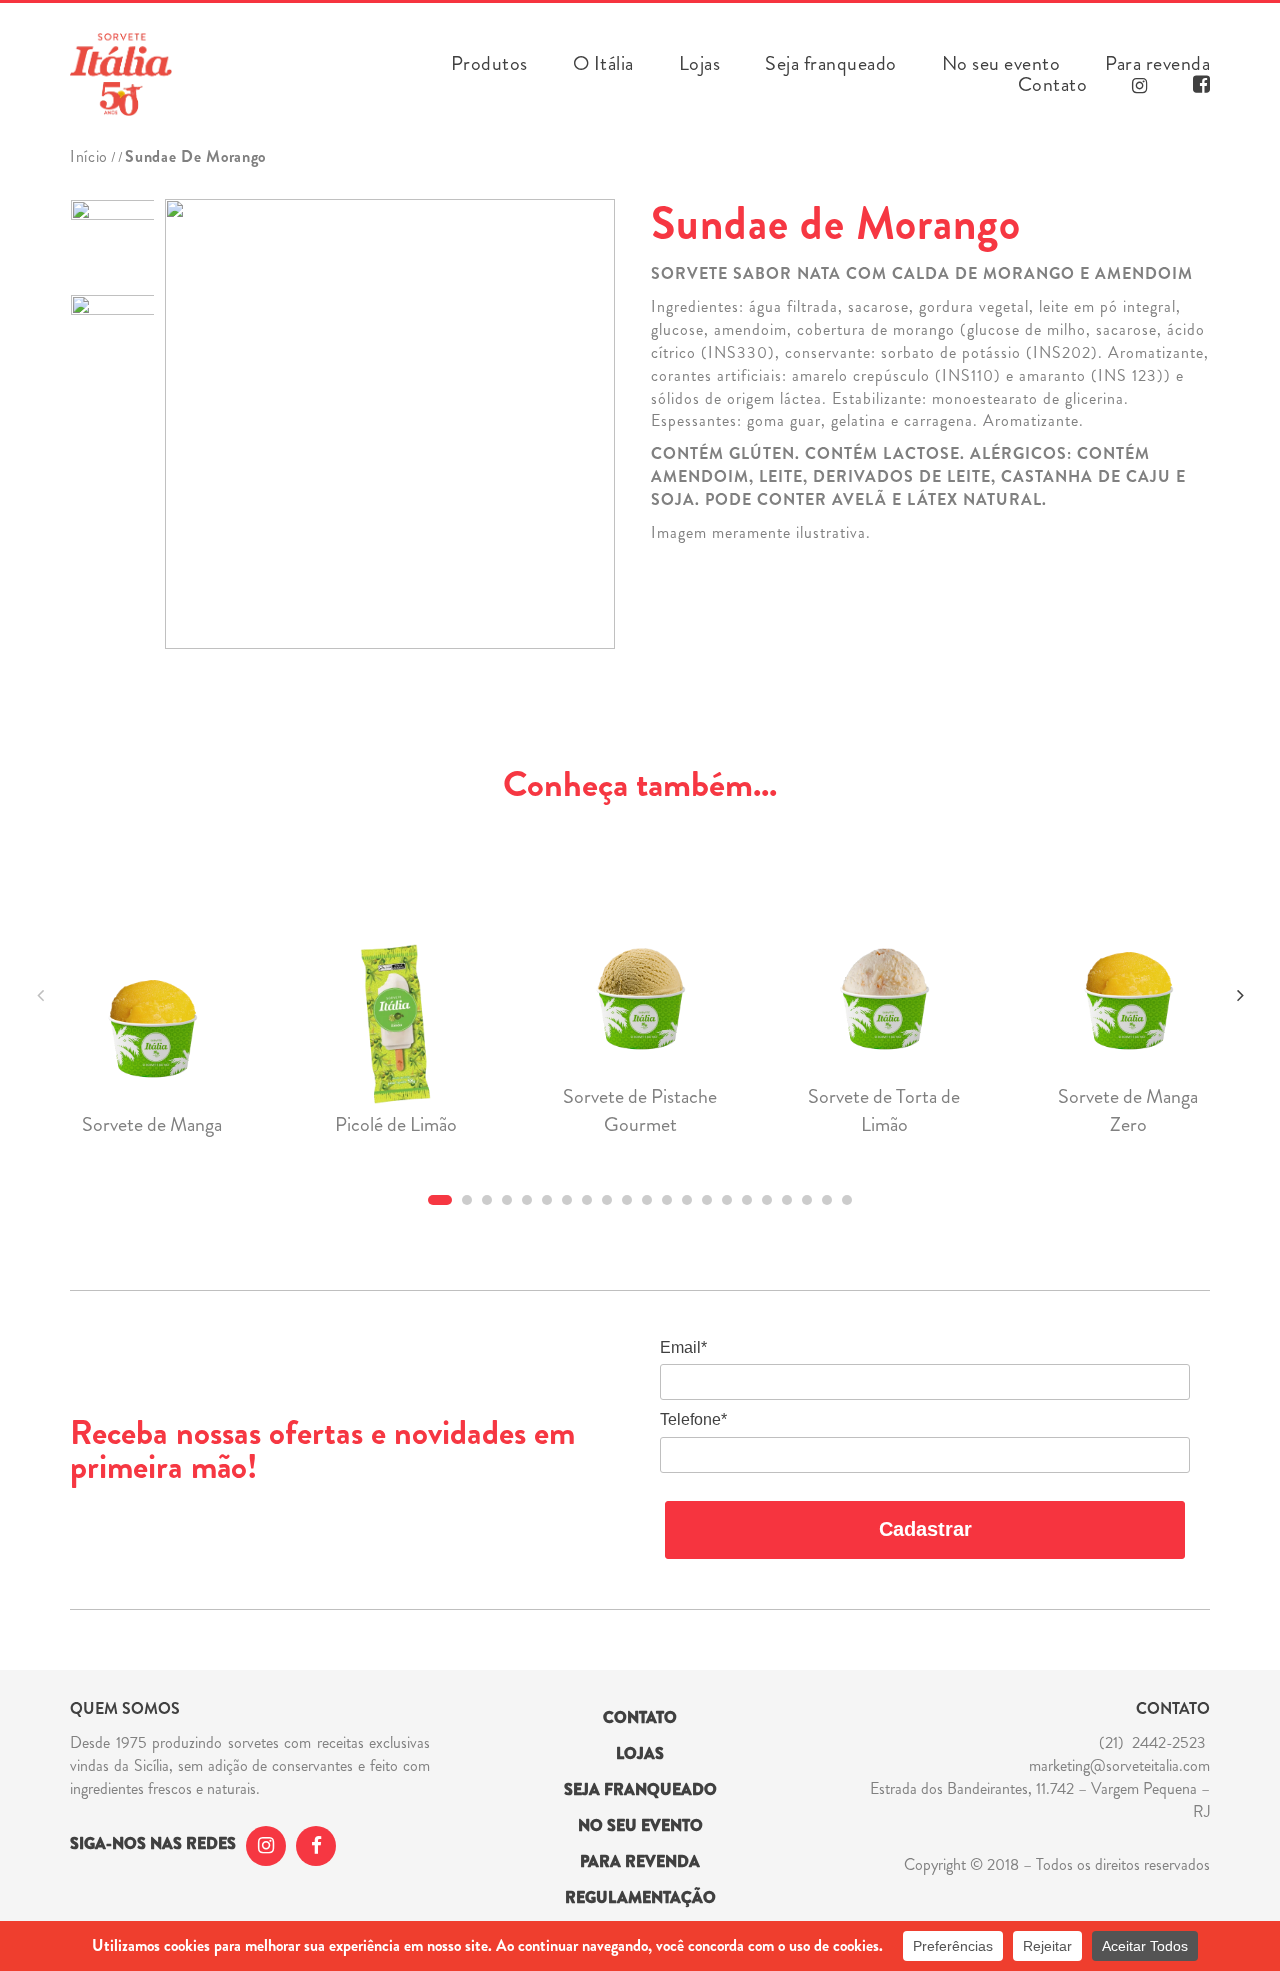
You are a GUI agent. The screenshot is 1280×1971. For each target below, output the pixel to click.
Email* (683, 1347)
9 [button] (607, 1200)
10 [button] (627, 1200)
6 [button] (547, 1200)
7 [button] (567, 1200)
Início (89, 156)
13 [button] (687, 1200)
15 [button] (727, 1200)
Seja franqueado (831, 64)
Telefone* (693, 1419)
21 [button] (847, 1200)
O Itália (603, 64)
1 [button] (440, 1200)
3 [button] (487, 1200)
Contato (1053, 85)
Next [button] (1240, 995)
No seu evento (1001, 64)
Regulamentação (640, 1898)
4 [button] (507, 1200)
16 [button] (747, 1200)
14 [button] (707, 1200)
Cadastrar (925, 1529)
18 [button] (787, 1200)
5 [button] (527, 1200)
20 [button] (827, 1200)
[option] (112, 241)
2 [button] (467, 1200)
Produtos (489, 64)
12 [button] (667, 1200)
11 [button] (647, 1200)
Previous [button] (40, 995)
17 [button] (767, 1200)
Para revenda (1157, 64)
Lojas (700, 64)
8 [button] (587, 1200)
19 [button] (807, 1200)
